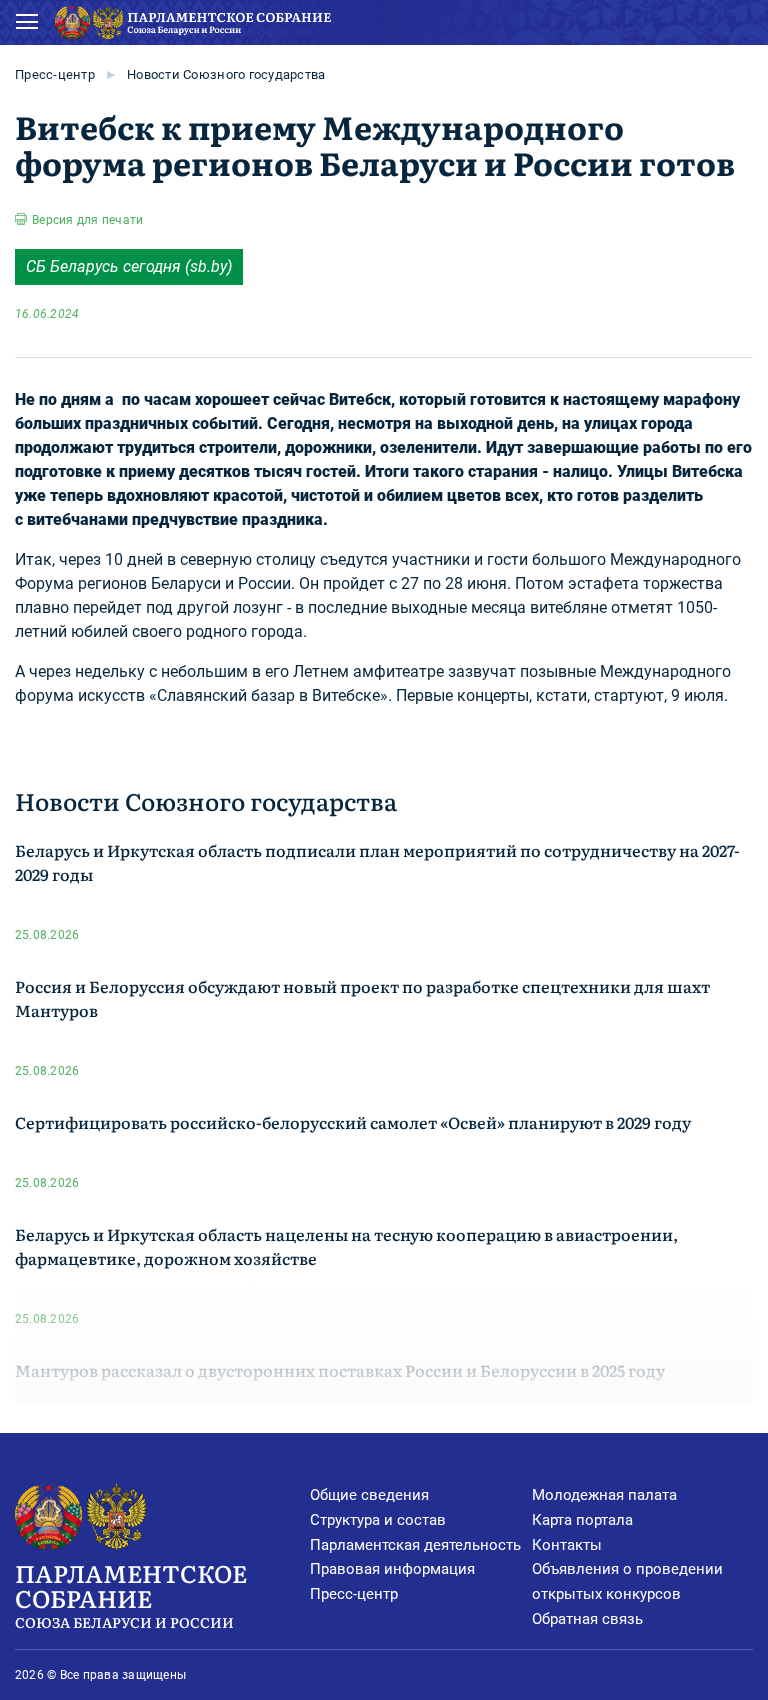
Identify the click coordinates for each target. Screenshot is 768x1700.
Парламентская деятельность (415, 1545)
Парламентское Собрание (131, 1593)
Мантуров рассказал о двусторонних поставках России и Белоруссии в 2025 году (340, 1370)
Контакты (567, 1545)
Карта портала (582, 1520)
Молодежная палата (604, 1495)
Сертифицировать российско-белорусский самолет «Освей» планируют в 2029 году (353, 1122)
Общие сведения (369, 1495)
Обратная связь (587, 1619)
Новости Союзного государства (226, 74)
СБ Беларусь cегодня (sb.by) (129, 266)
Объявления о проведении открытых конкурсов (627, 1581)
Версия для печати (87, 220)
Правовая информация (392, 1569)
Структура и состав (378, 1520)
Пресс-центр (55, 74)
